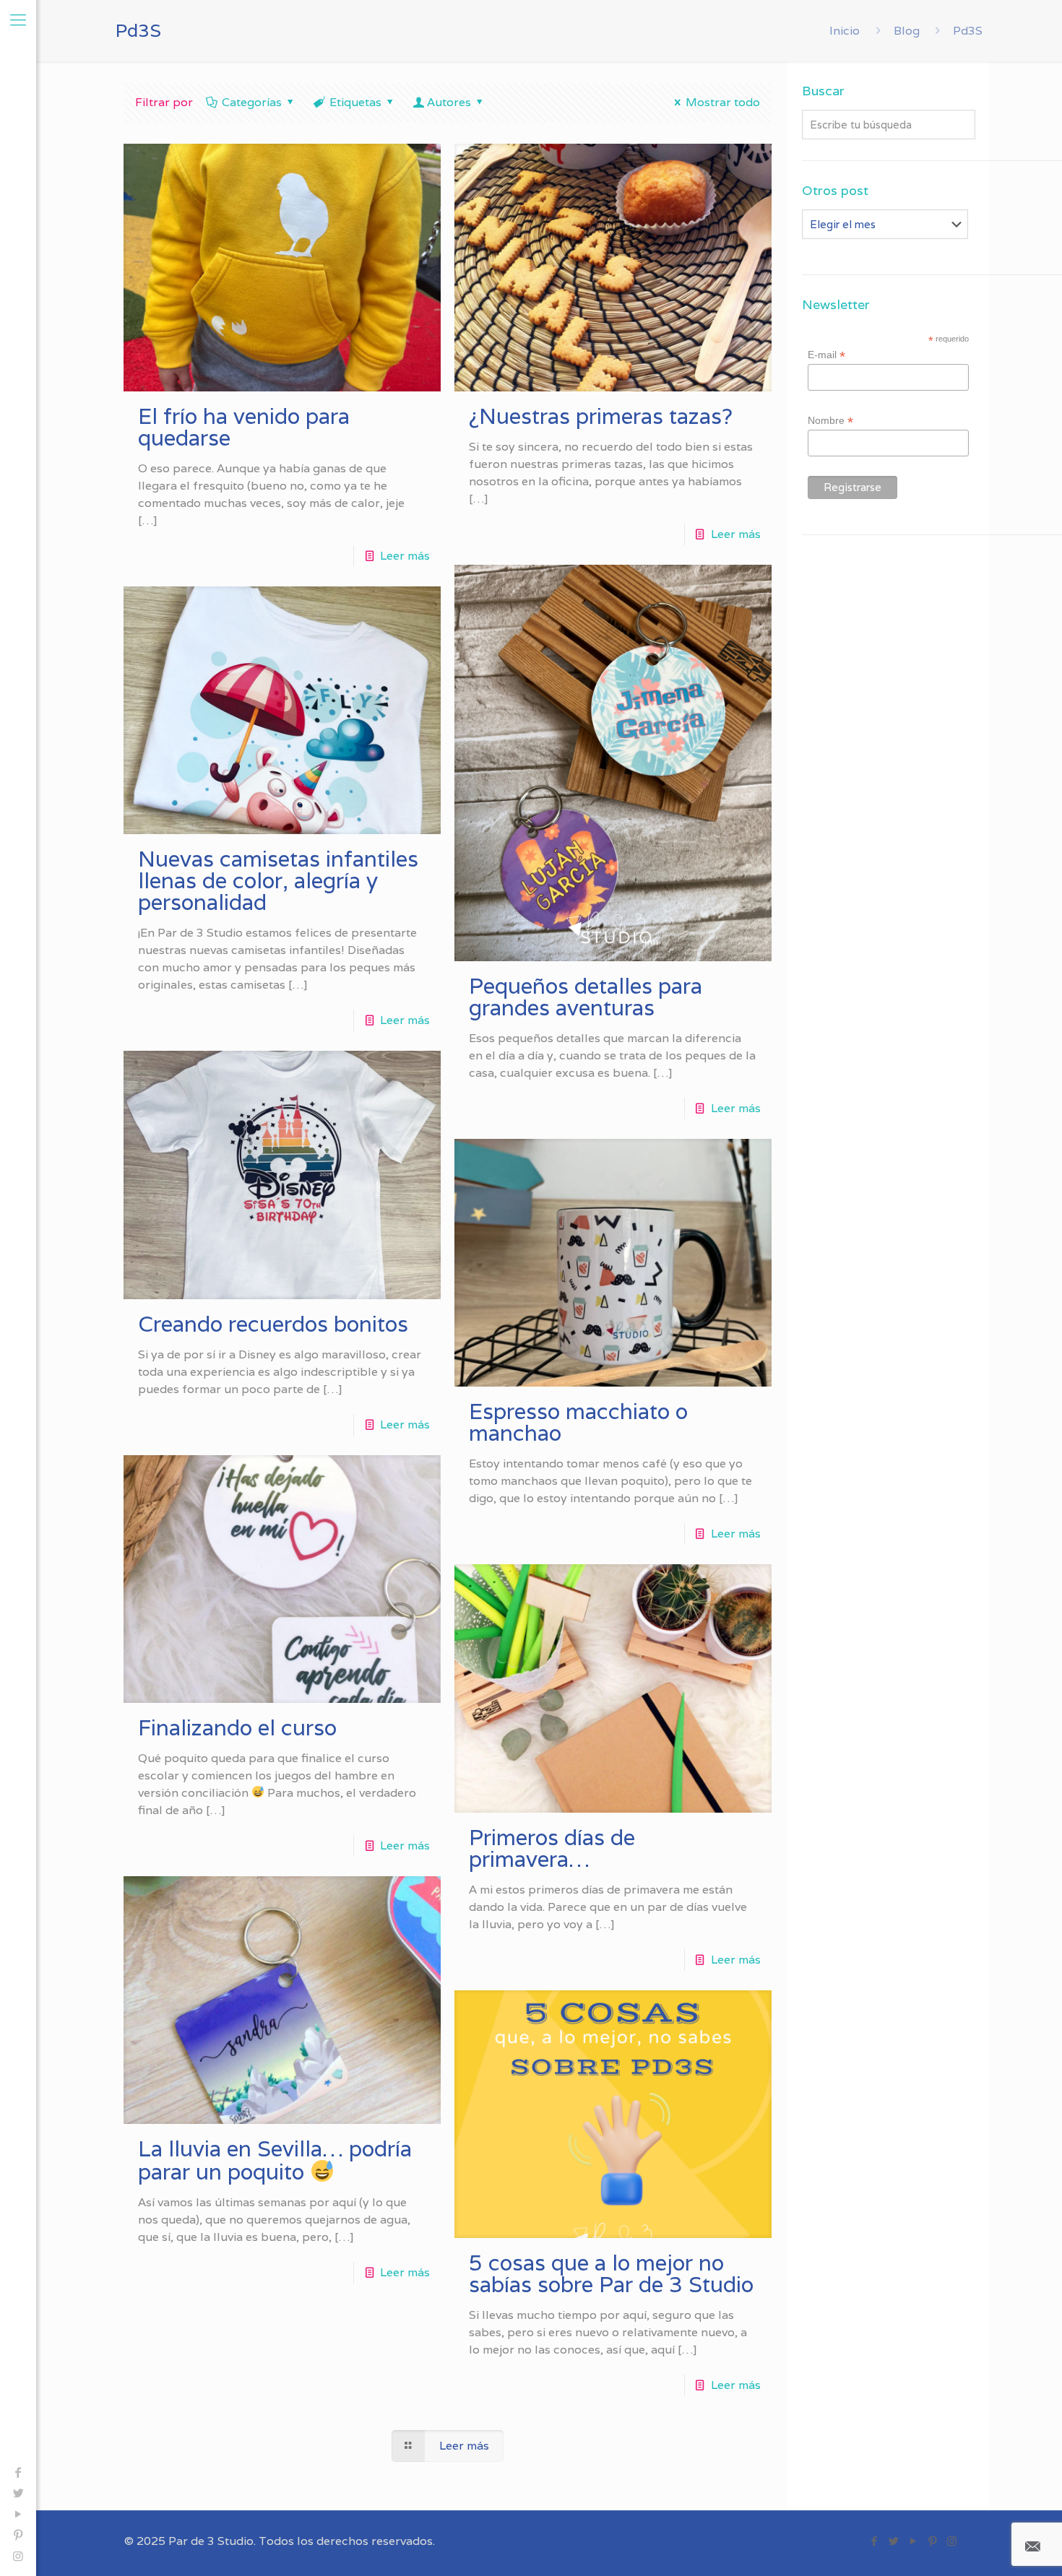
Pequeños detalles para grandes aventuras (586, 997)
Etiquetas (355, 102)
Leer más (405, 556)
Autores (449, 102)
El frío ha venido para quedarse (244, 427)
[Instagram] (18, 2556)
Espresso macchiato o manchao (578, 1422)
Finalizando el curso (237, 1728)
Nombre (830, 421)
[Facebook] (18, 2472)
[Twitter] (18, 2493)
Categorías (252, 102)
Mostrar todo (723, 102)
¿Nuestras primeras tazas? (601, 416)
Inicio (845, 31)
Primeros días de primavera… (552, 1848)
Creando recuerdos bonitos (273, 1324)
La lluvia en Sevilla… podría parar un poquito (275, 2160)
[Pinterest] (18, 2535)
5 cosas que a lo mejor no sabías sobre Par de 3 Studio (611, 2274)
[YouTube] (18, 2514)
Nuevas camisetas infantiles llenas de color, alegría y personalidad (278, 881)
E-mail (826, 355)
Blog (907, 31)
